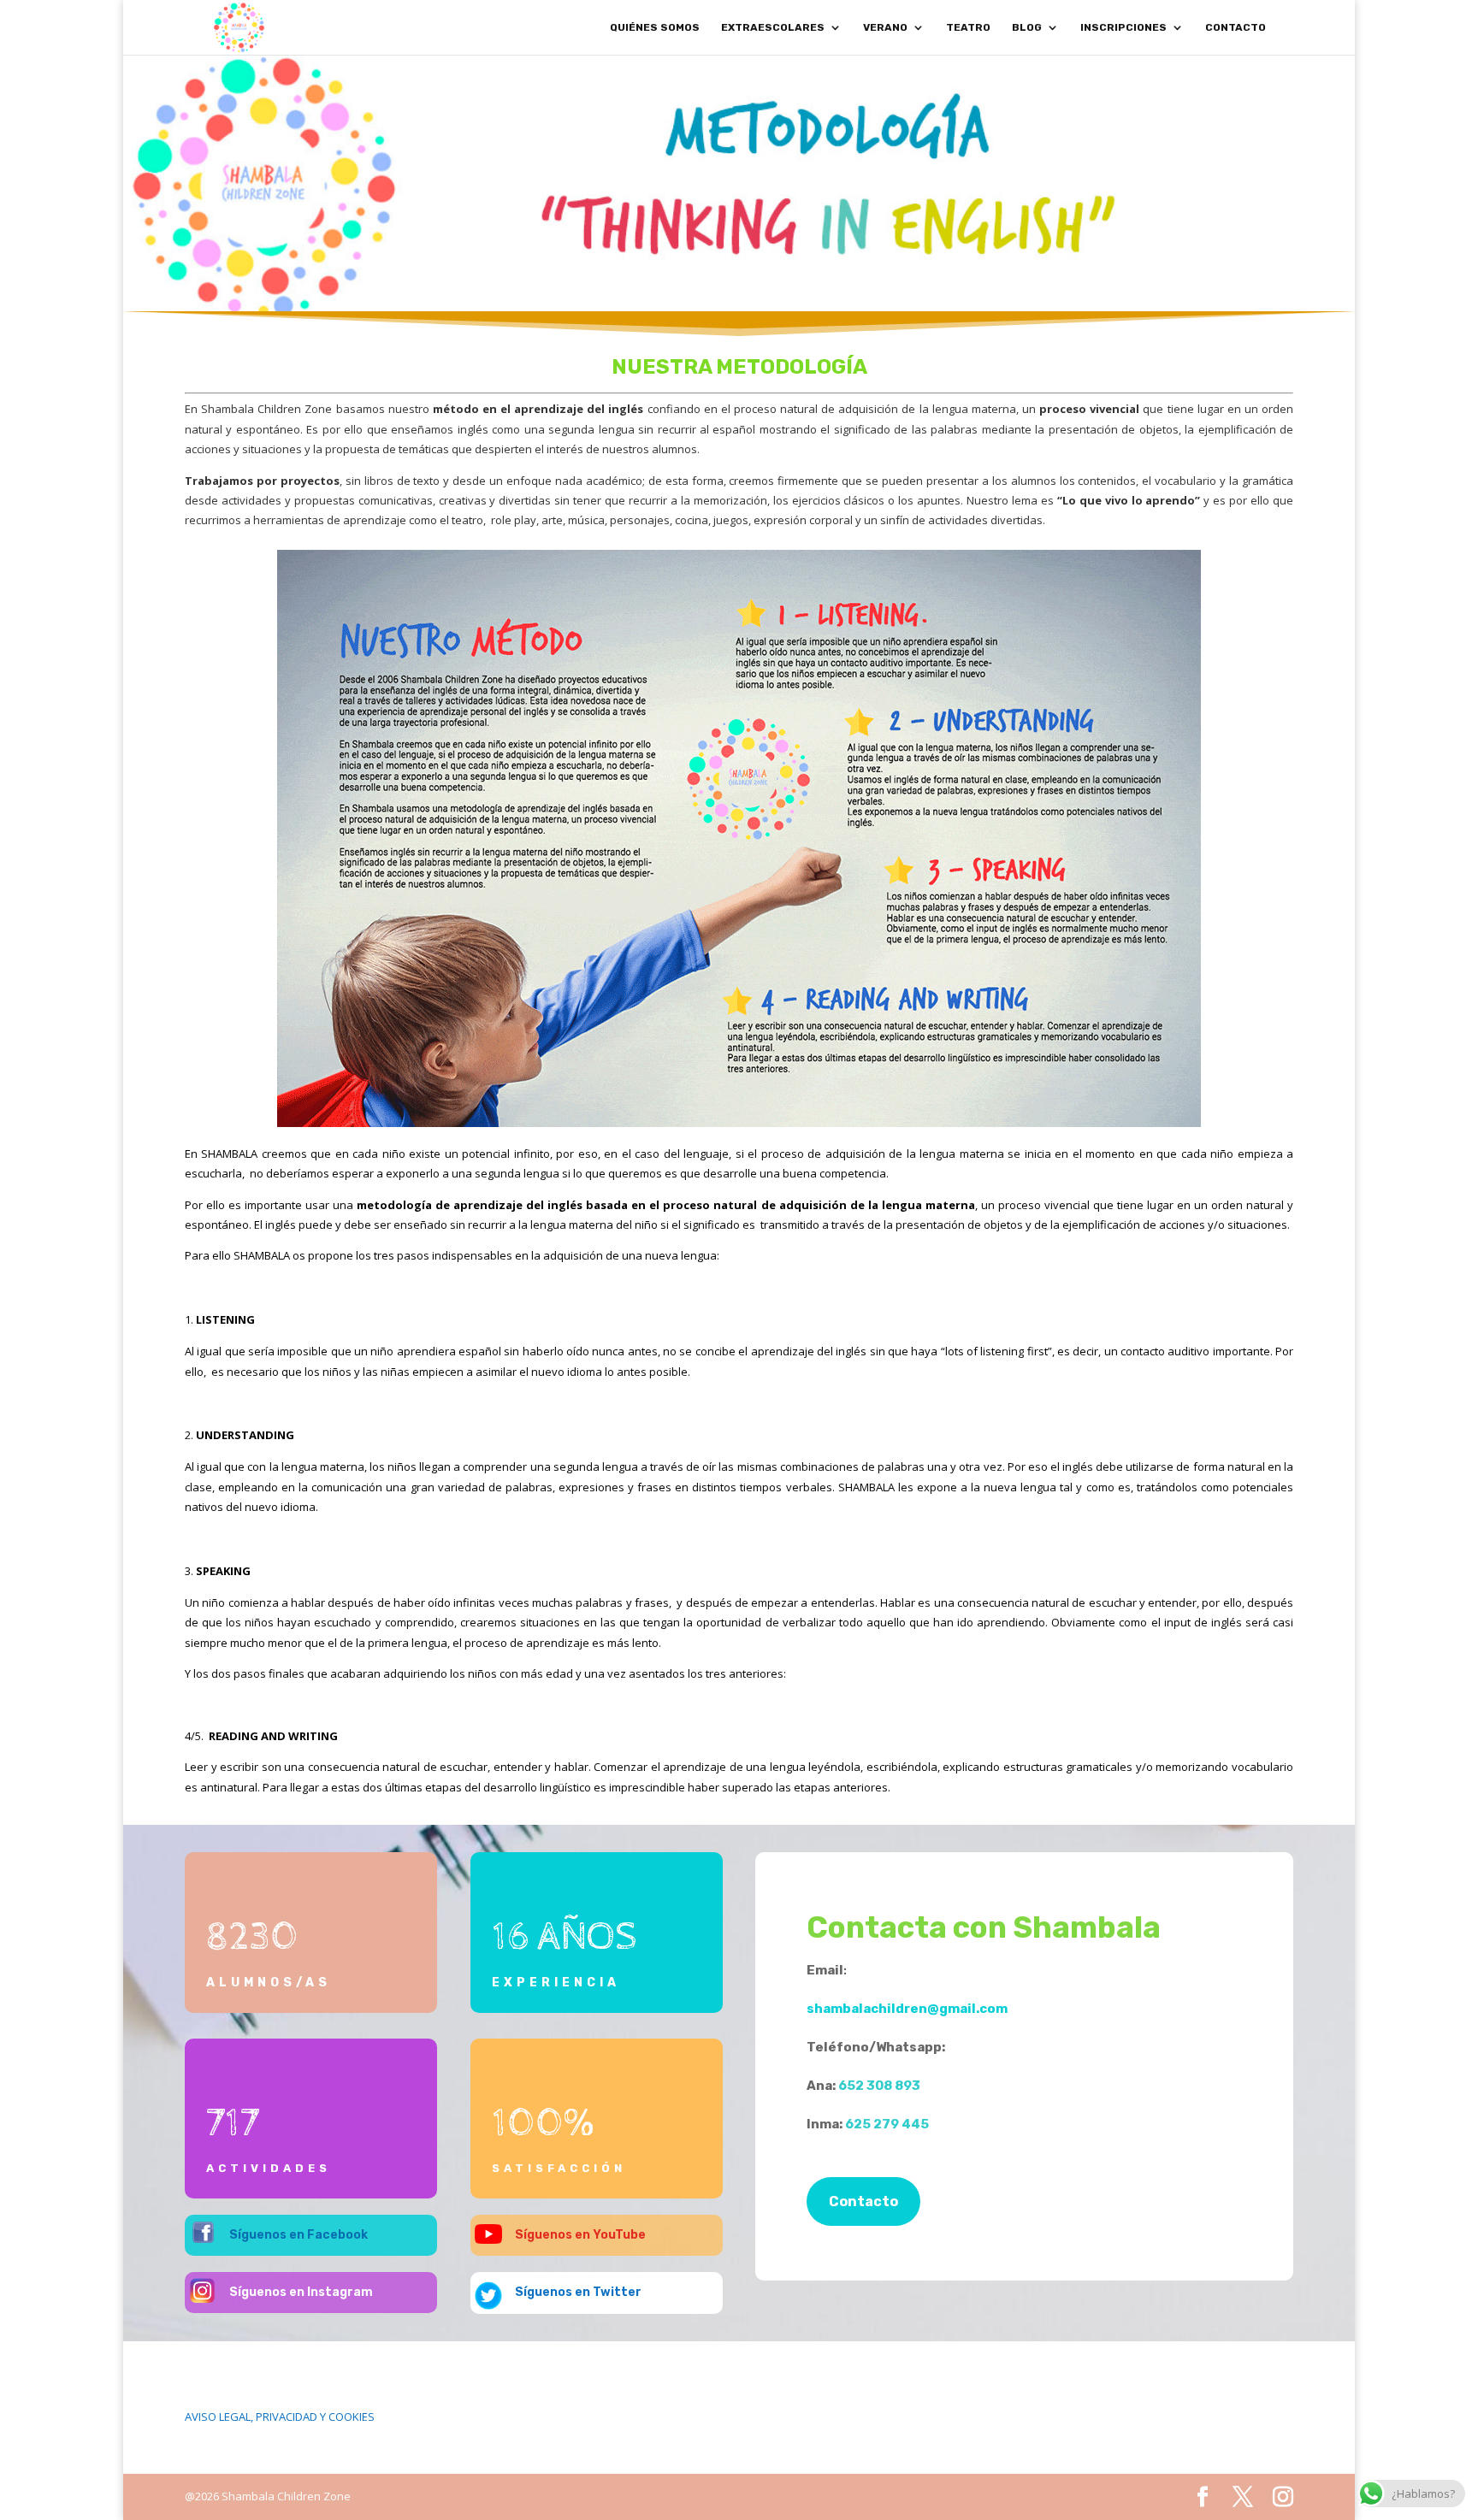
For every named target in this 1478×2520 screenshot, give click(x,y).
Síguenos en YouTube (580, 2235)
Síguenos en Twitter (578, 2292)
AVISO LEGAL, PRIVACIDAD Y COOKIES (280, 2417)
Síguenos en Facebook (299, 2235)
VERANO (885, 27)
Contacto (863, 2201)
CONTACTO (1236, 27)
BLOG (1027, 27)
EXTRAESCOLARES (773, 27)
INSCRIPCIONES (1123, 27)
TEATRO (968, 27)
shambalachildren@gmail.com (907, 2009)
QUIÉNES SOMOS (655, 27)
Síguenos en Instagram (301, 2292)
